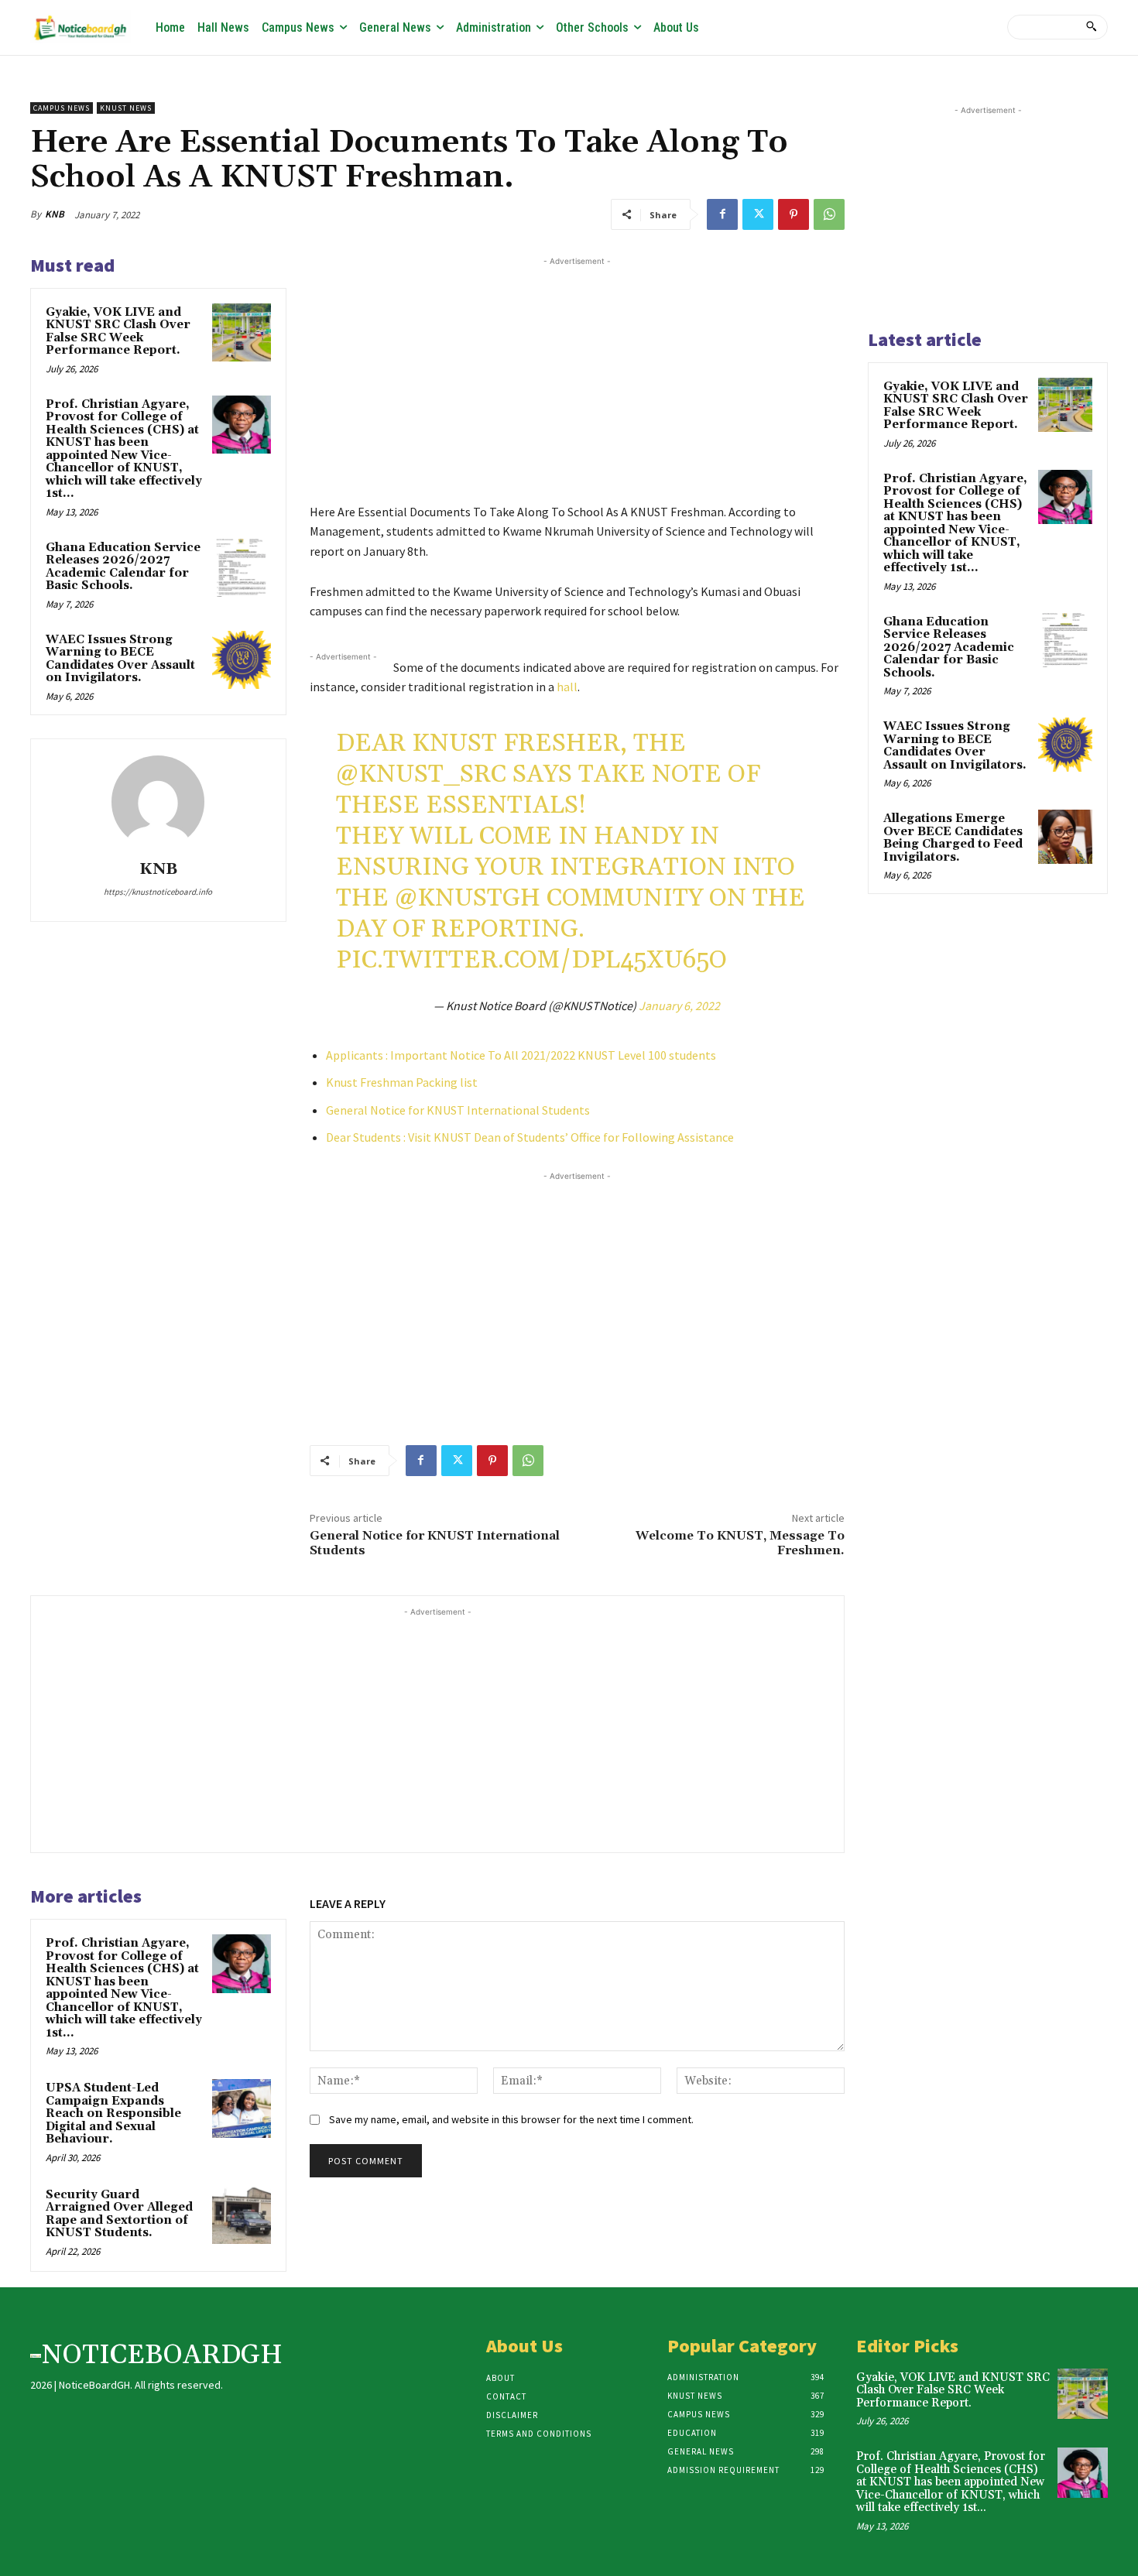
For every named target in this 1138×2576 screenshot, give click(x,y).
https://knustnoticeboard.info (158, 892)
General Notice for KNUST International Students (458, 1110)
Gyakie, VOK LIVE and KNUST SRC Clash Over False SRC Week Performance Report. (118, 332)
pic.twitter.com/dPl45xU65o (531, 960)
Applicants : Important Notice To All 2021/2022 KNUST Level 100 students (521, 1055)
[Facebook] (870, 24)
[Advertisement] (577, 378)
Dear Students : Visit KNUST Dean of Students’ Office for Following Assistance (530, 1137)
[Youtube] (996, 24)
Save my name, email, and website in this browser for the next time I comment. (511, 2119)
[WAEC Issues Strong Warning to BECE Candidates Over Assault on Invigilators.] (242, 660)
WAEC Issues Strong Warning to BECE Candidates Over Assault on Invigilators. (120, 659)
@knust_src (421, 774)
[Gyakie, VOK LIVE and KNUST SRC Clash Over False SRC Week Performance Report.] (242, 333)
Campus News (62, 108)
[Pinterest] (794, 214)
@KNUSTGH (468, 898)
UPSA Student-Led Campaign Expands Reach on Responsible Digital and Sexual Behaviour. (113, 2114)
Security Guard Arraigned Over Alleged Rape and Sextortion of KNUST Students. (119, 2214)
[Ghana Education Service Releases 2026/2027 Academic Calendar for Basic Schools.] (242, 568)
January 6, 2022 (679, 1005)
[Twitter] (933, 24)
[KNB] (158, 802)
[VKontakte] (964, 24)
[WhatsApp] (829, 214)
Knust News (126, 108)
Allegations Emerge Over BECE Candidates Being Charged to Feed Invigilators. (953, 838)
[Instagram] (901, 24)
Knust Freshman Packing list (402, 1082)
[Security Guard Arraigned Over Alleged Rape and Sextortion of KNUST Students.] (242, 2215)
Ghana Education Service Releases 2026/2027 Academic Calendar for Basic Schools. (123, 567)
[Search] (1091, 27)
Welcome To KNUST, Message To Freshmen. (740, 1543)
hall (567, 687)
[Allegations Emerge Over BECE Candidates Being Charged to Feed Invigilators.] (1065, 837)
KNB (55, 214)
